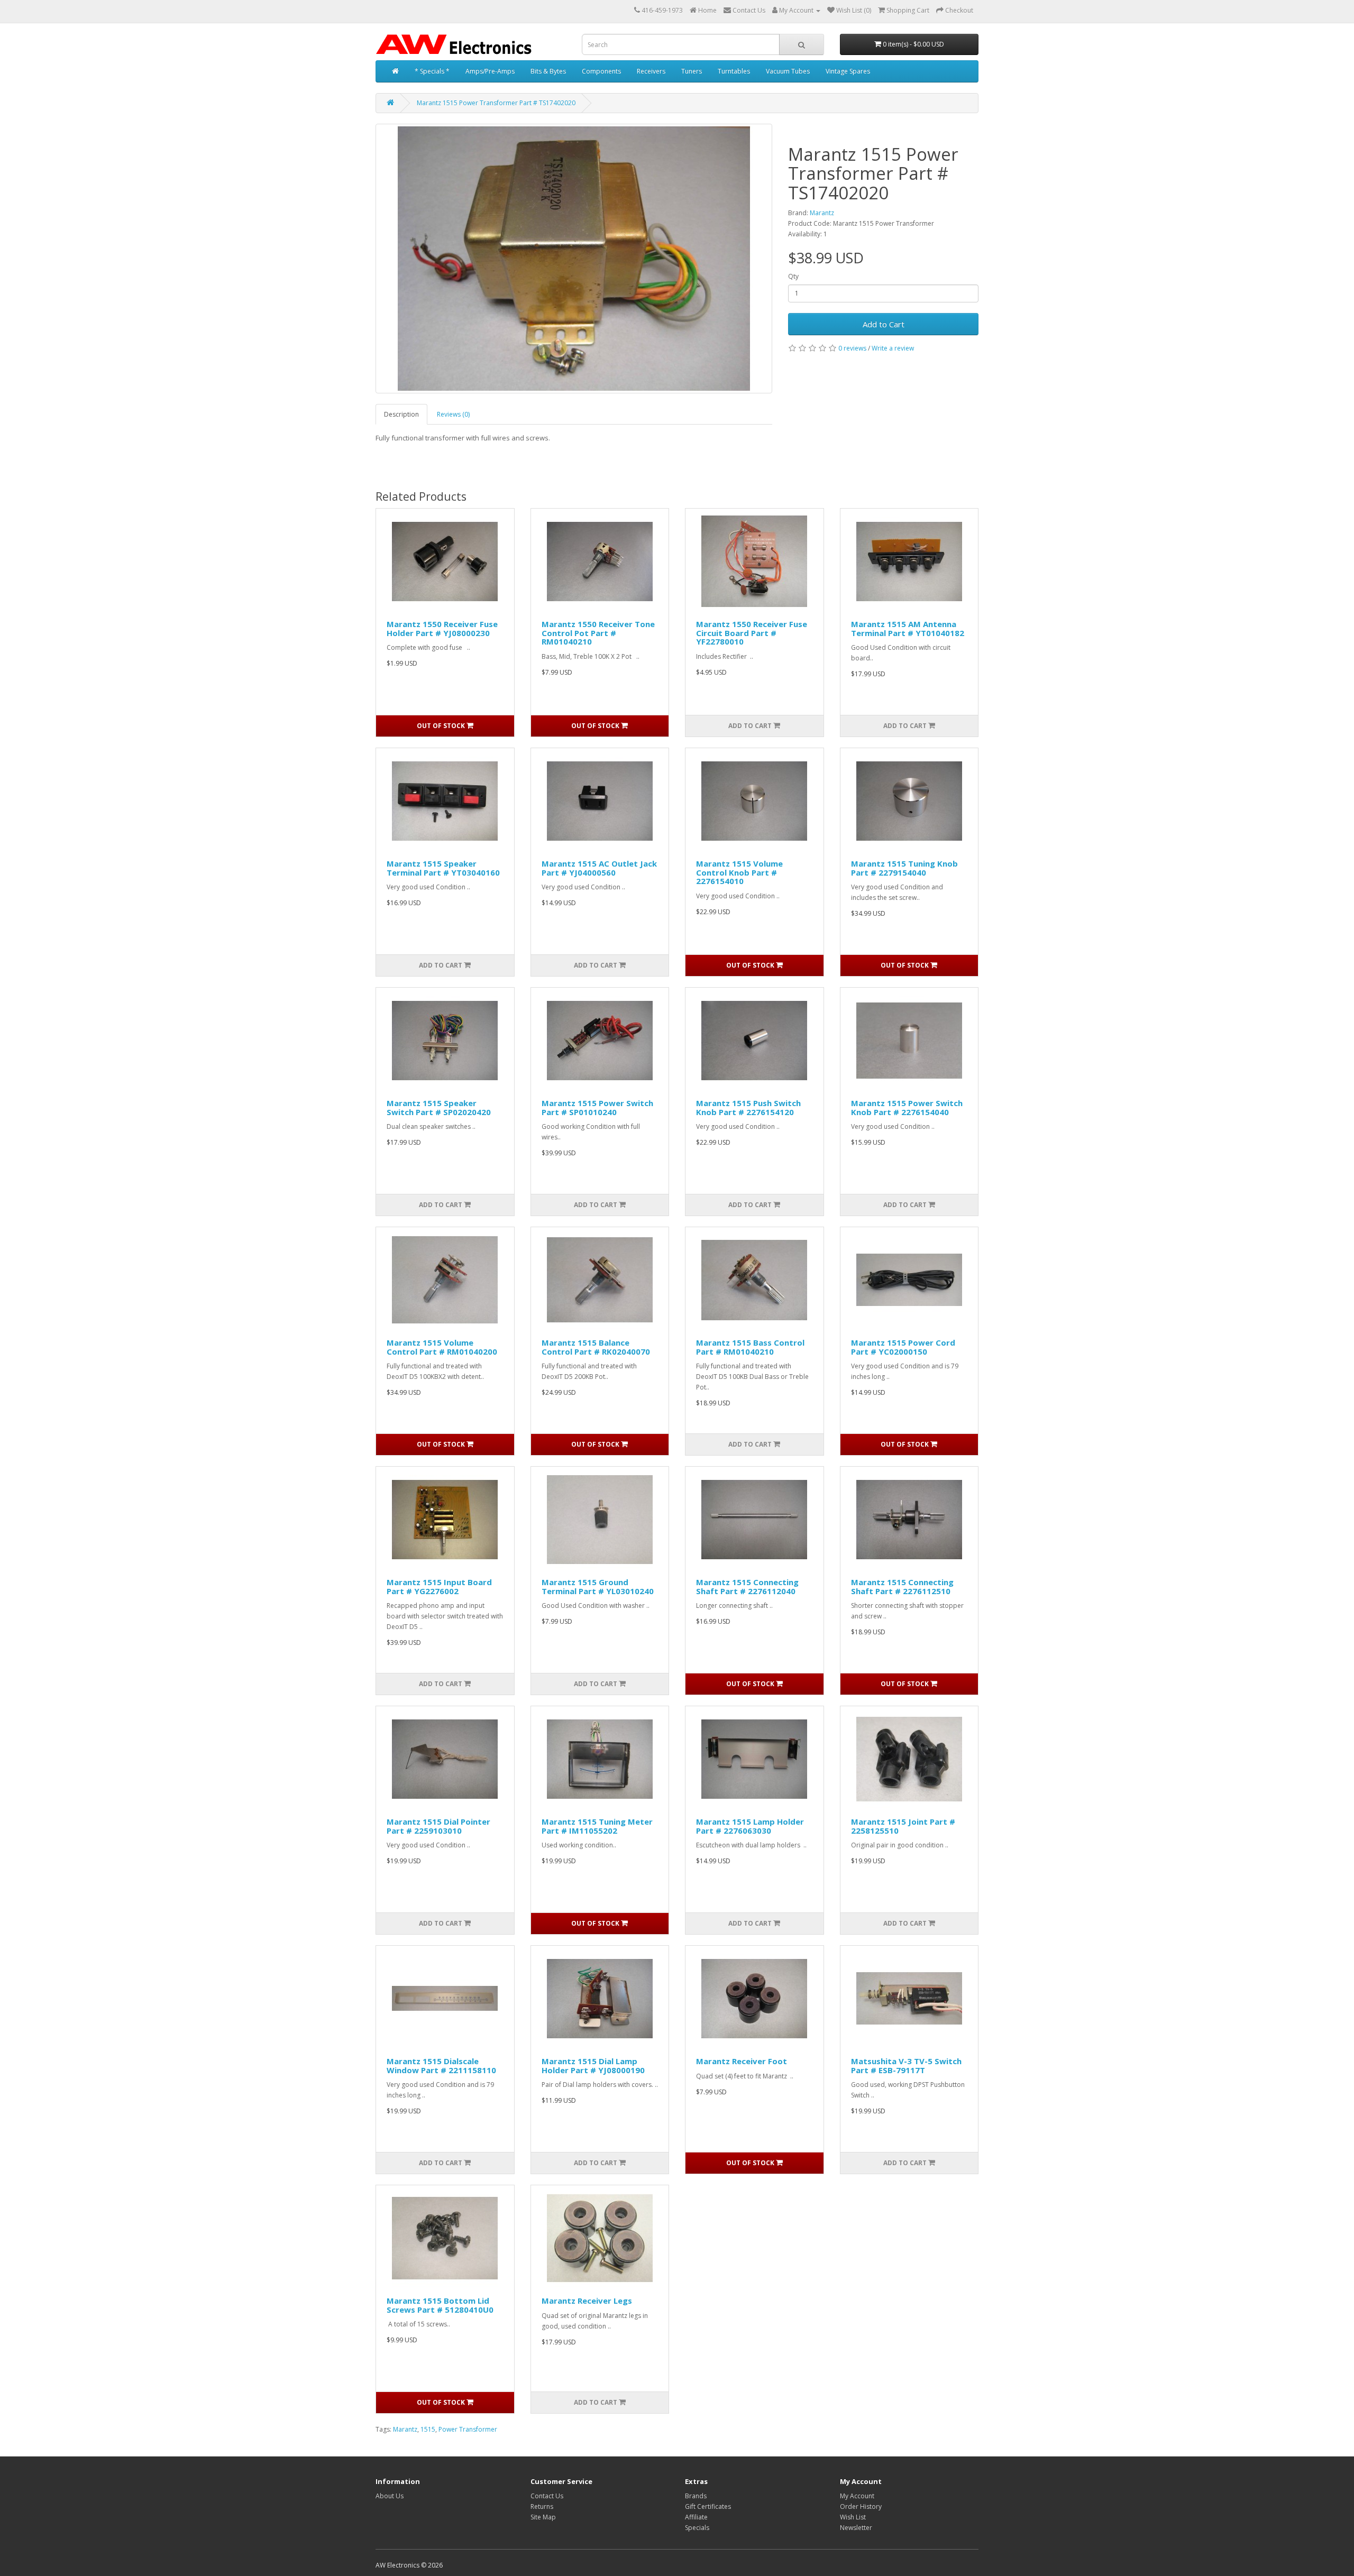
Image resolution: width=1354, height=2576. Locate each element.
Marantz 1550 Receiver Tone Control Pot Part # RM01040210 (598, 633)
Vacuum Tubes (788, 71)
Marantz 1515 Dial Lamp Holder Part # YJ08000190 (593, 2066)
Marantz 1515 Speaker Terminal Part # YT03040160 (443, 868)
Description (401, 414)
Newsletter (856, 2528)
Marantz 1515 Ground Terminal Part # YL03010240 (598, 1586)
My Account (857, 2496)
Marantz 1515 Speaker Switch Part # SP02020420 (439, 1107)
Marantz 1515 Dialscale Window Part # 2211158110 (441, 2066)
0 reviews (852, 348)
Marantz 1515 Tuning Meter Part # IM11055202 (597, 1826)
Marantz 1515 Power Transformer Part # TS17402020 (496, 103)
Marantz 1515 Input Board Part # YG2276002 (439, 1586)
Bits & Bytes (548, 71)
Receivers (651, 71)
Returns (542, 2506)
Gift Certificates (708, 2506)
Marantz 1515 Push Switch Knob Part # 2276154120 (748, 1107)
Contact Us (547, 2496)
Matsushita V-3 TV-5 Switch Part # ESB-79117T (906, 2066)
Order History (861, 2506)
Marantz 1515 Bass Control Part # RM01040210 (750, 1347)
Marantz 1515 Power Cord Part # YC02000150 (903, 1347)
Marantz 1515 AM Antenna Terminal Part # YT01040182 (908, 628)
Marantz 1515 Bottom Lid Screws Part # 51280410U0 (440, 2305)
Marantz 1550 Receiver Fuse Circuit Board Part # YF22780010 (752, 633)
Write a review (893, 348)
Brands (696, 2496)
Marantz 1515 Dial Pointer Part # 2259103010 (438, 1826)
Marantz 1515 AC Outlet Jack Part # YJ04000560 (599, 868)
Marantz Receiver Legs (587, 2301)
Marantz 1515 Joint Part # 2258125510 (903, 1826)
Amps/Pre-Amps (490, 71)
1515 (428, 2429)
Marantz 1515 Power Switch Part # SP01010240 (597, 1107)
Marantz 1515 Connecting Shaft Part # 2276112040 (747, 1586)
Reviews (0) (453, 414)
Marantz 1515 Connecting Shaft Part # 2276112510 (902, 1586)
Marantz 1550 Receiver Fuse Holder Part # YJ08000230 (442, 628)
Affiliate (696, 2517)
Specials (697, 2528)
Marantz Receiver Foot (742, 2061)
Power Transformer (468, 2429)
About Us (390, 2496)
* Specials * (432, 71)
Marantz (822, 213)
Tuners (692, 71)
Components (601, 71)
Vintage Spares (848, 71)
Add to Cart (884, 324)
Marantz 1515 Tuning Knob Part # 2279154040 (904, 868)
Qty (793, 276)
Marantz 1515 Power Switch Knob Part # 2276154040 (907, 1107)
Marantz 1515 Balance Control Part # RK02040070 (596, 1347)
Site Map (543, 2517)
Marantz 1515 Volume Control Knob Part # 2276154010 (739, 872)
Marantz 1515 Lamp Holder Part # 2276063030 (750, 1826)
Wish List (853, 2517)
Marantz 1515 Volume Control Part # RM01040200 (442, 1347)
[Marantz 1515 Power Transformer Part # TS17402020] (574, 259)
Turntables (734, 71)
